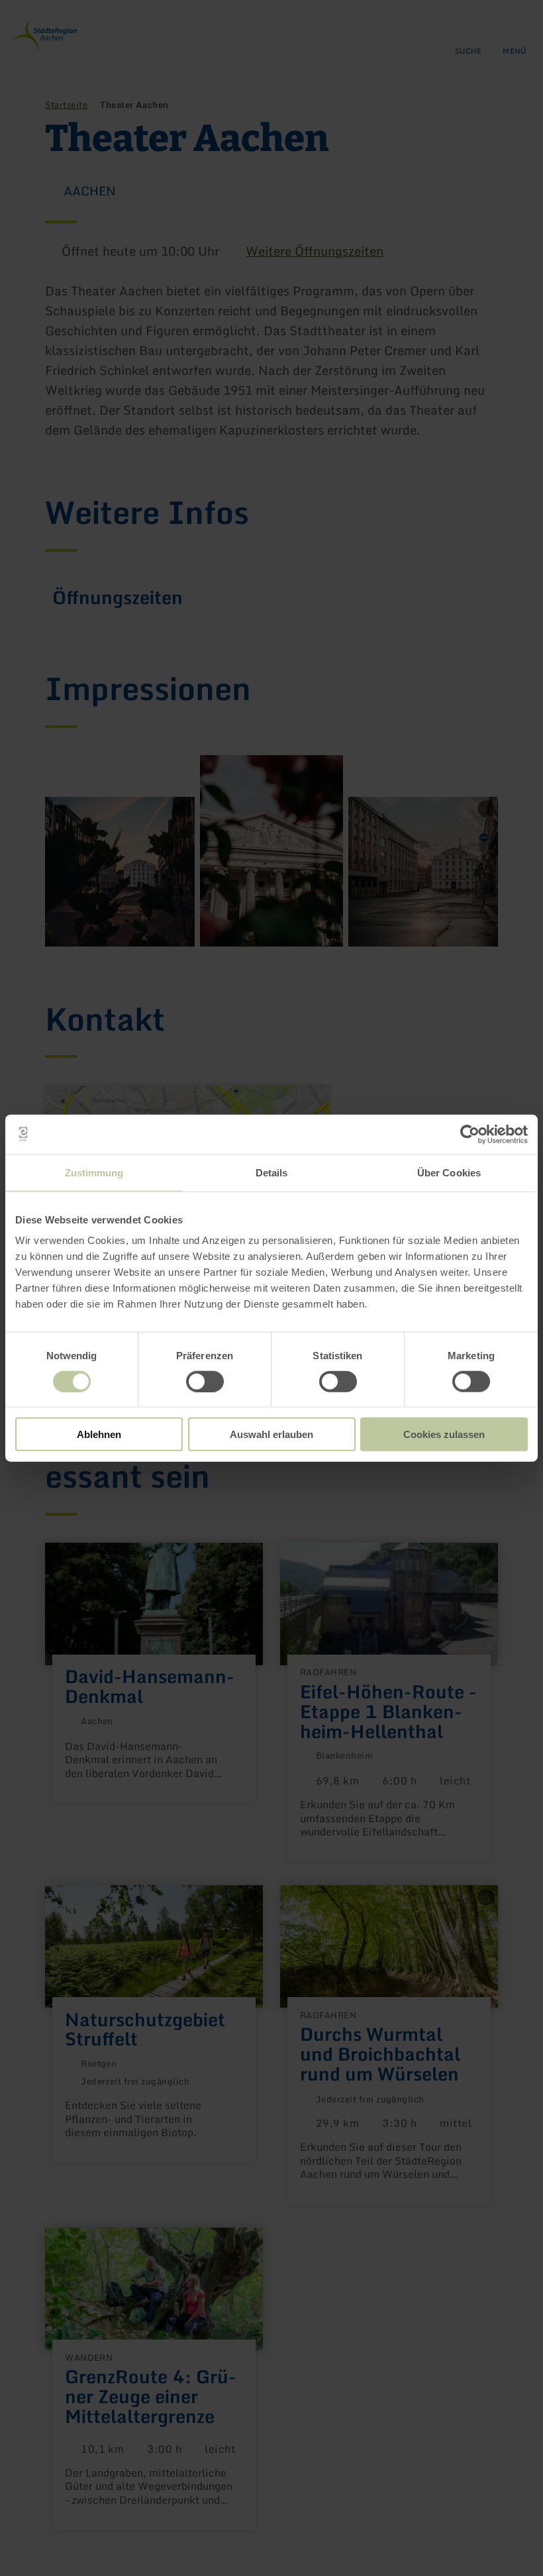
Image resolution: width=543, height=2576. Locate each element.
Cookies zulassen (444, 1434)
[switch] (205, 1381)
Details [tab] (272, 1172)
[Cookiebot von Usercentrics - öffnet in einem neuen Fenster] (470, 1134)
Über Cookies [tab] (449, 1172)
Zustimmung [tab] (94, 1172)
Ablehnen (99, 1434)
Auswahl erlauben (271, 1434)
